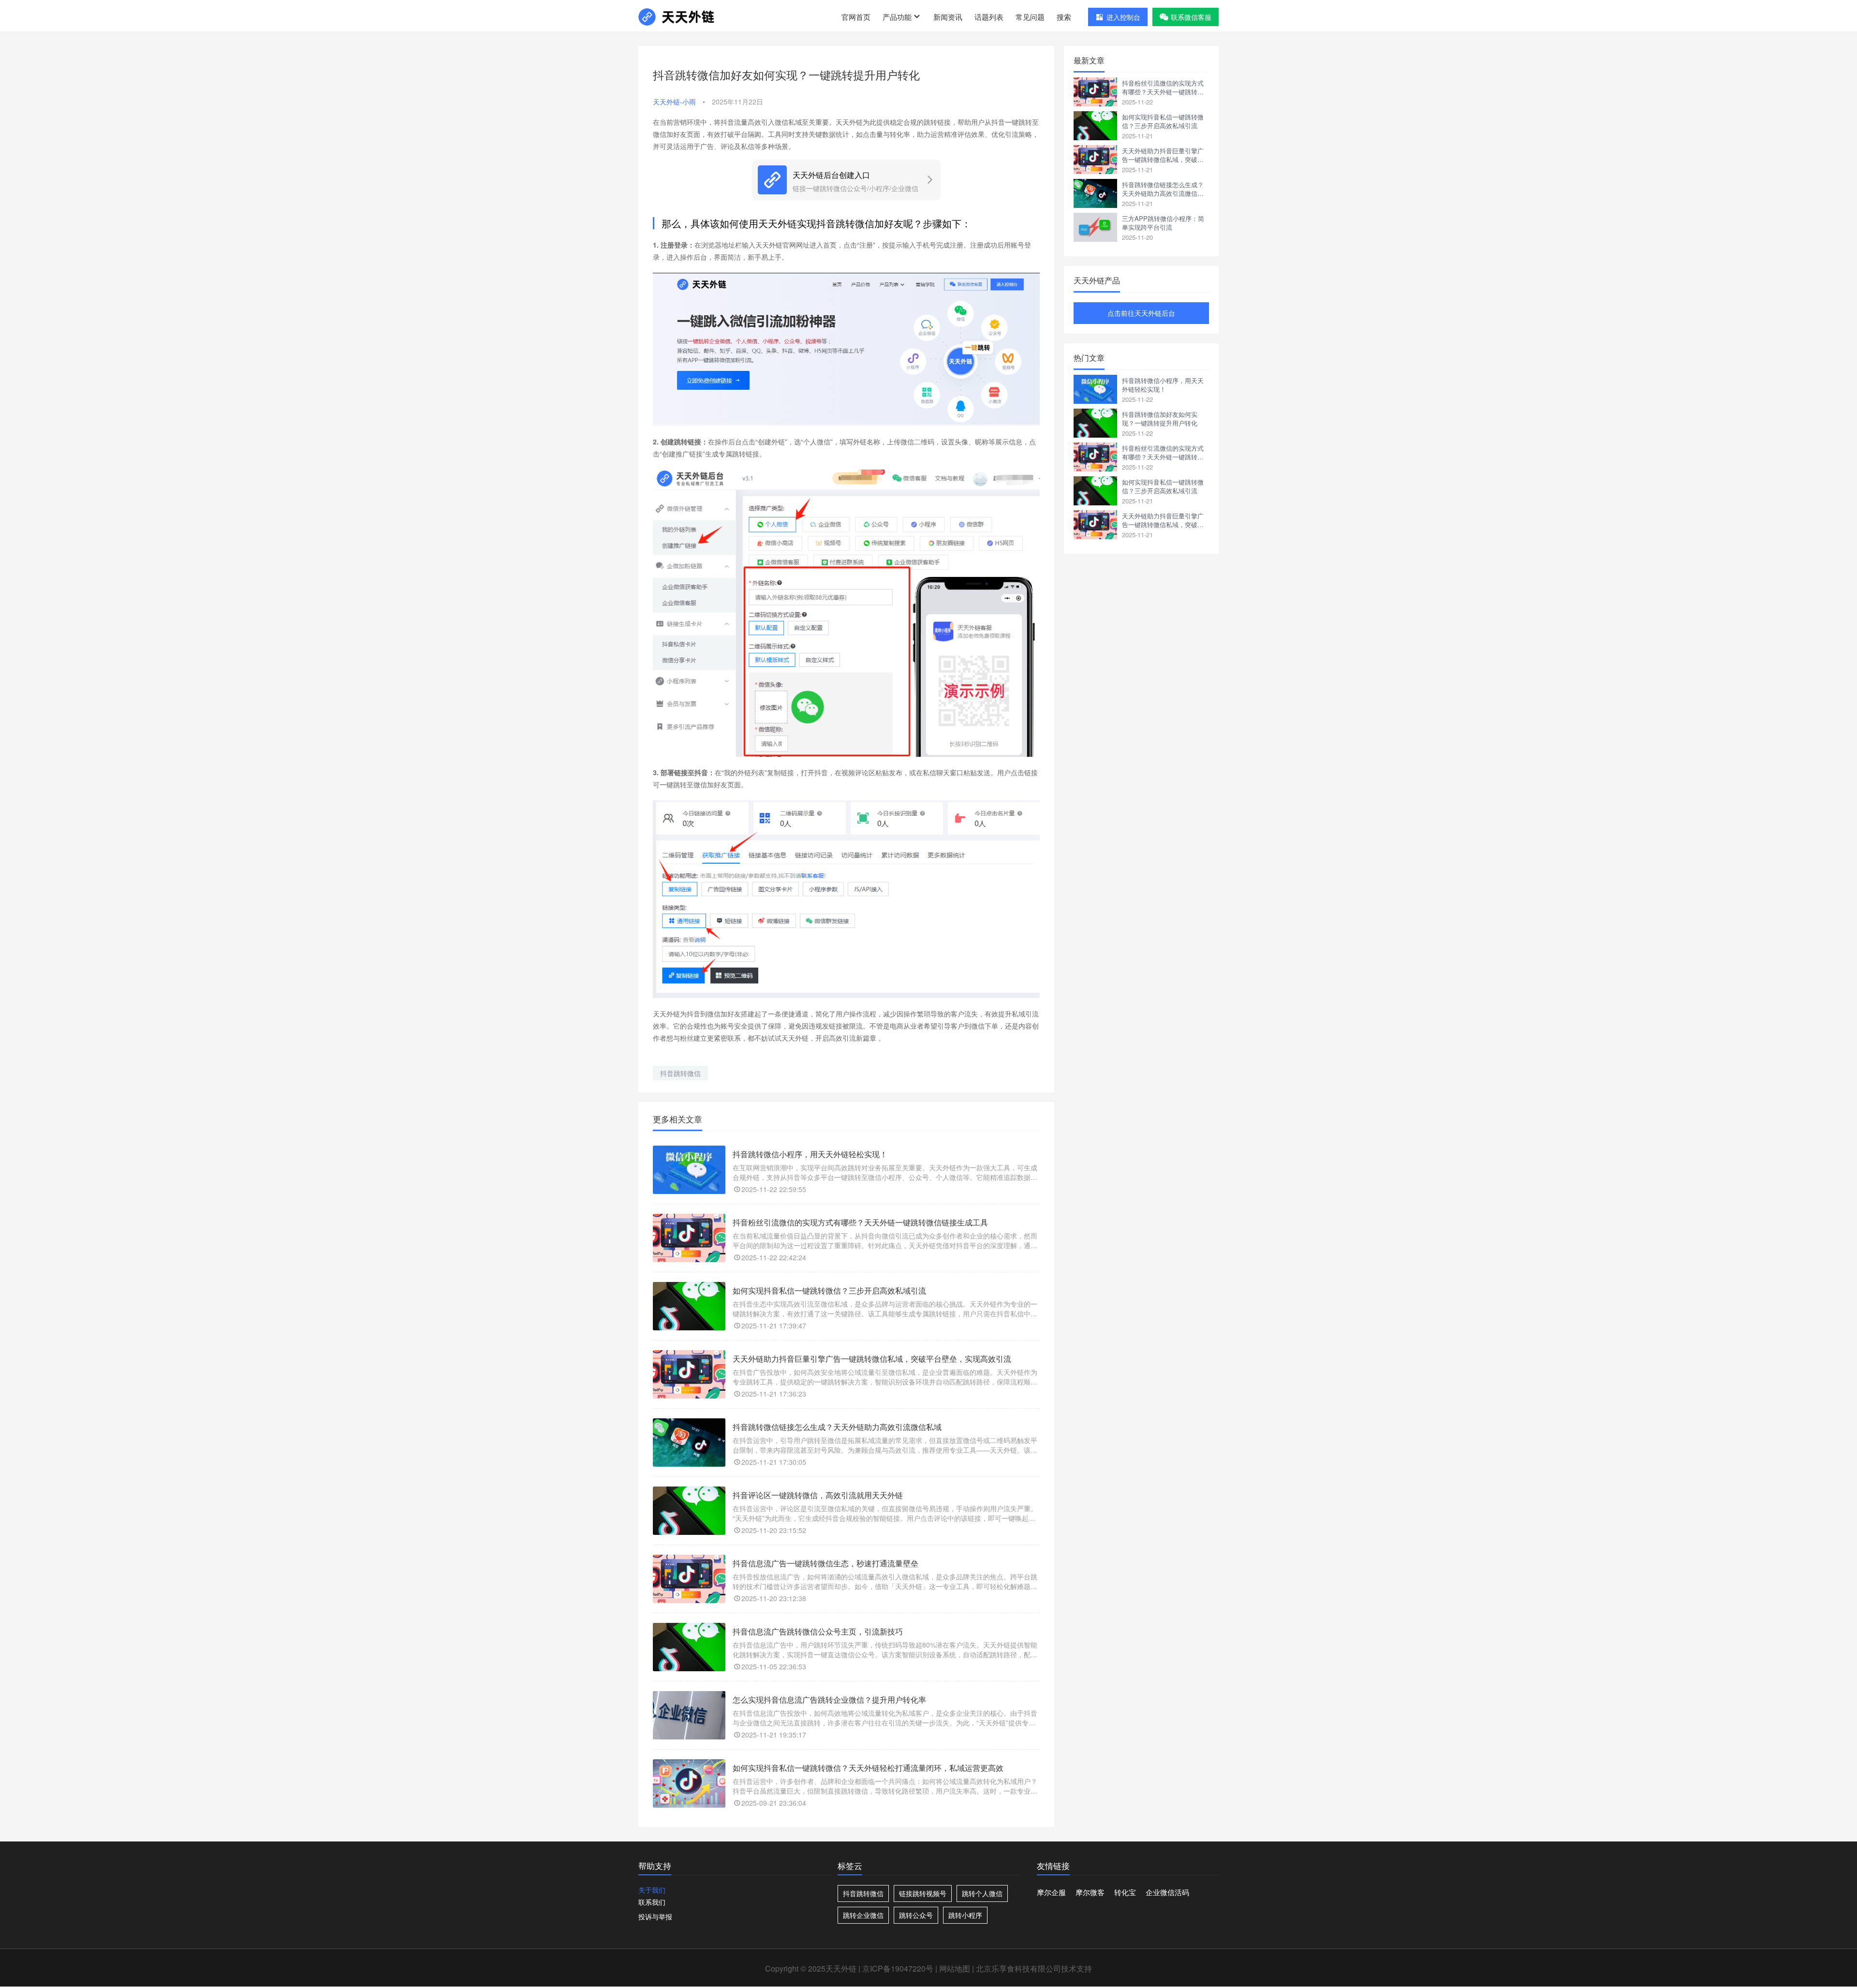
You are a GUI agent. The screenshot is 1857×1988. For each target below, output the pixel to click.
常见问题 (1030, 17)
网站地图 (955, 1968)
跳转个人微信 (982, 1893)
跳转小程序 (965, 1915)
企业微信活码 (1167, 1892)
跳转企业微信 (863, 1915)
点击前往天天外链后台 (1141, 313)
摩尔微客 (1090, 1892)
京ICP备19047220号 (898, 1968)
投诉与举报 (655, 1916)
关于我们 (652, 1890)
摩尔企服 (1051, 1892)
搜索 (1064, 17)
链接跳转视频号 (923, 1893)
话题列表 (989, 17)
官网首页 (856, 17)
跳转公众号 (916, 1915)
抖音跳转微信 (680, 1073)
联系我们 (652, 1902)
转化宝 (1125, 1892)
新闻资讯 (948, 17)
